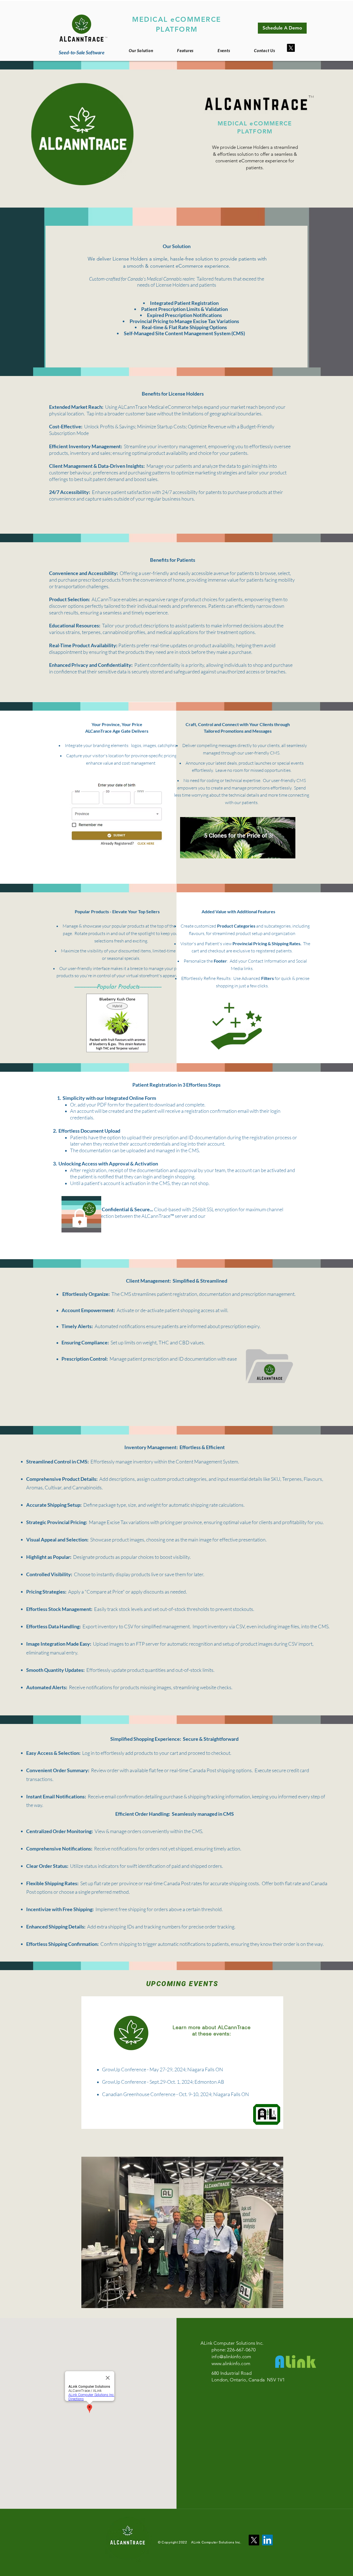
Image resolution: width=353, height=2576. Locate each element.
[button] (185, 50)
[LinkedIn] (267, 2540)
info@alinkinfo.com (231, 2357)
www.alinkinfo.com (231, 2363)
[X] (291, 48)
